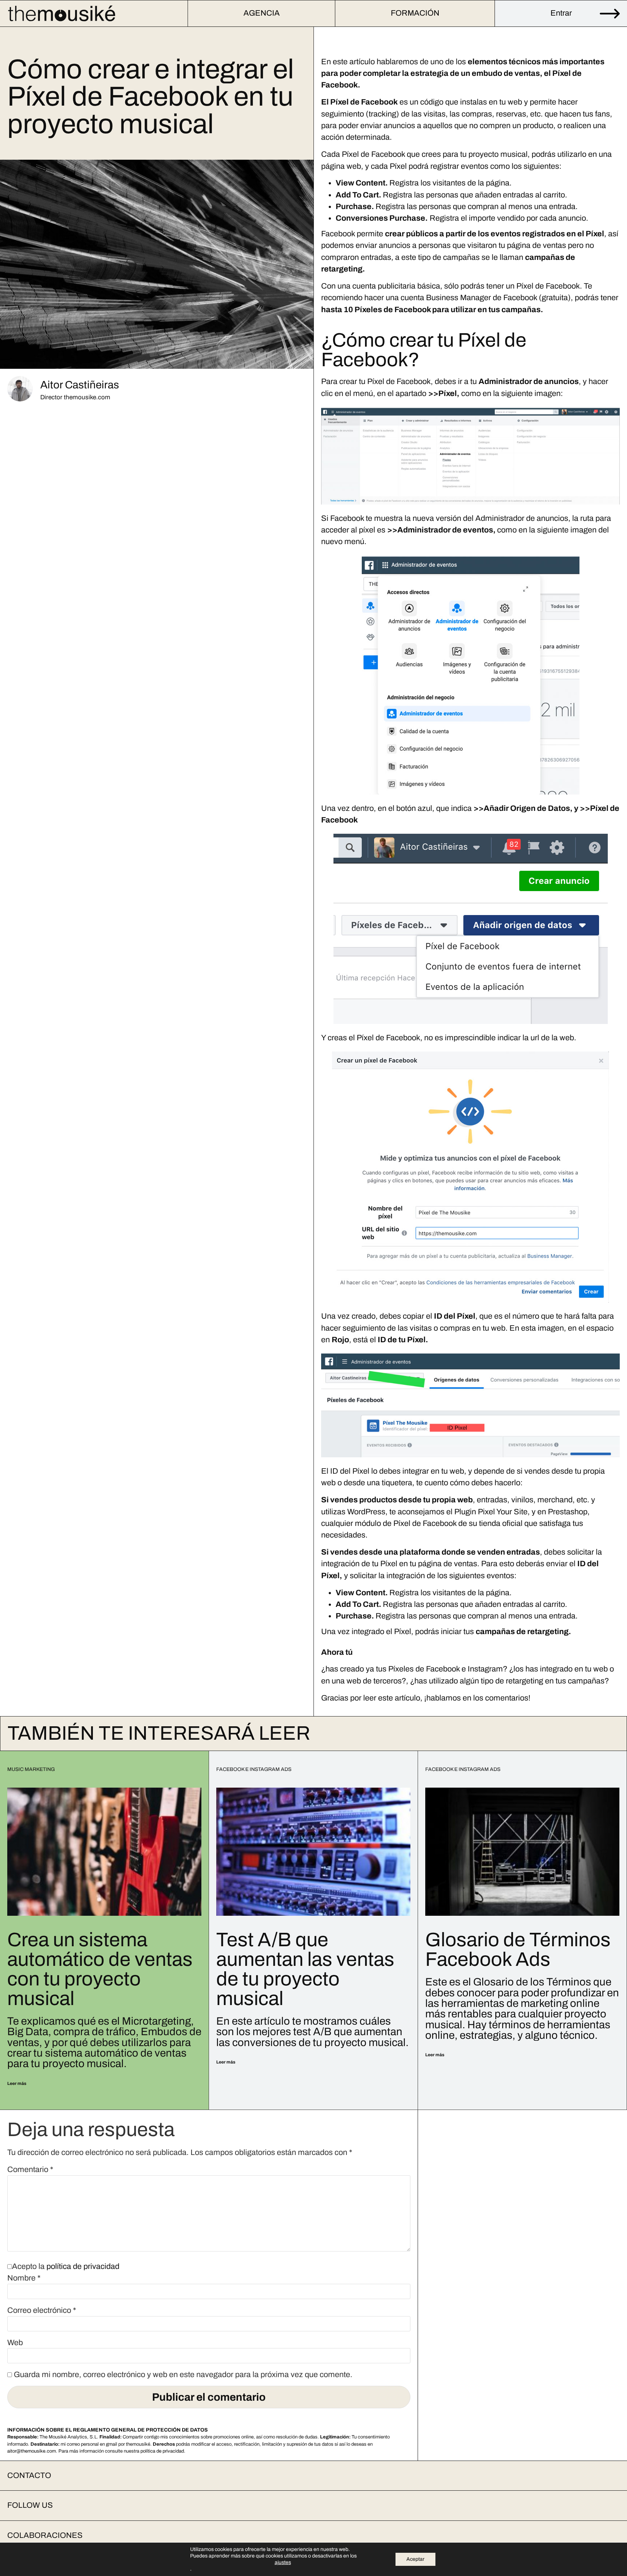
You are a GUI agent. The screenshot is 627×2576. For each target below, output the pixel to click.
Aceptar (415, 2559)
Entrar (561, 13)
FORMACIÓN (415, 13)
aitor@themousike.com (32, 2451)
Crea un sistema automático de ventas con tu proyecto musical (100, 1969)
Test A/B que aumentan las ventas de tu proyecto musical (305, 1969)
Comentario (30, 2170)
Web (15, 2343)
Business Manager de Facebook (481, 298)
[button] (313, 2476)
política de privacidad (83, 2266)
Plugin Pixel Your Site (491, 1512)
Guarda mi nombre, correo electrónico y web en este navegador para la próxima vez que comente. (183, 2375)
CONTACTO (29, 2475)
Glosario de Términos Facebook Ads (518, 1950)
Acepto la (66, 2267)
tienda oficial (501, 1523)
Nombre (24, 2278)
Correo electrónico (42, 2311)
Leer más (17, 2083)
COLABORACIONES (45, 2535)
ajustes (283, 2562)
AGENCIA (262, 13)
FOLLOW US (30, 2505)
